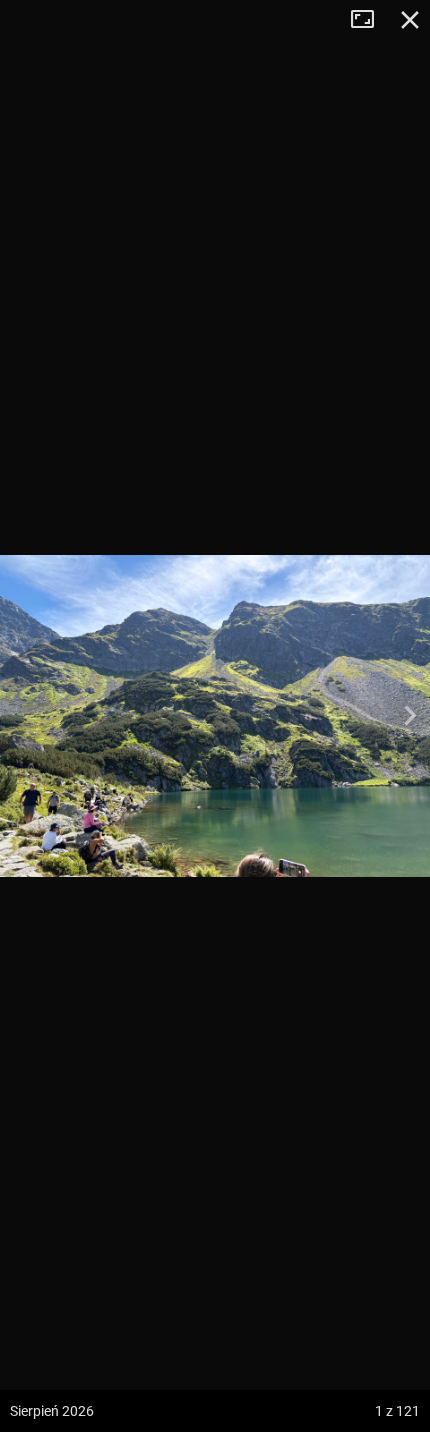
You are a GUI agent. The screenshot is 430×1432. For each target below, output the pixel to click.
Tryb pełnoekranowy (370, 20)
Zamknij (410, 20)
